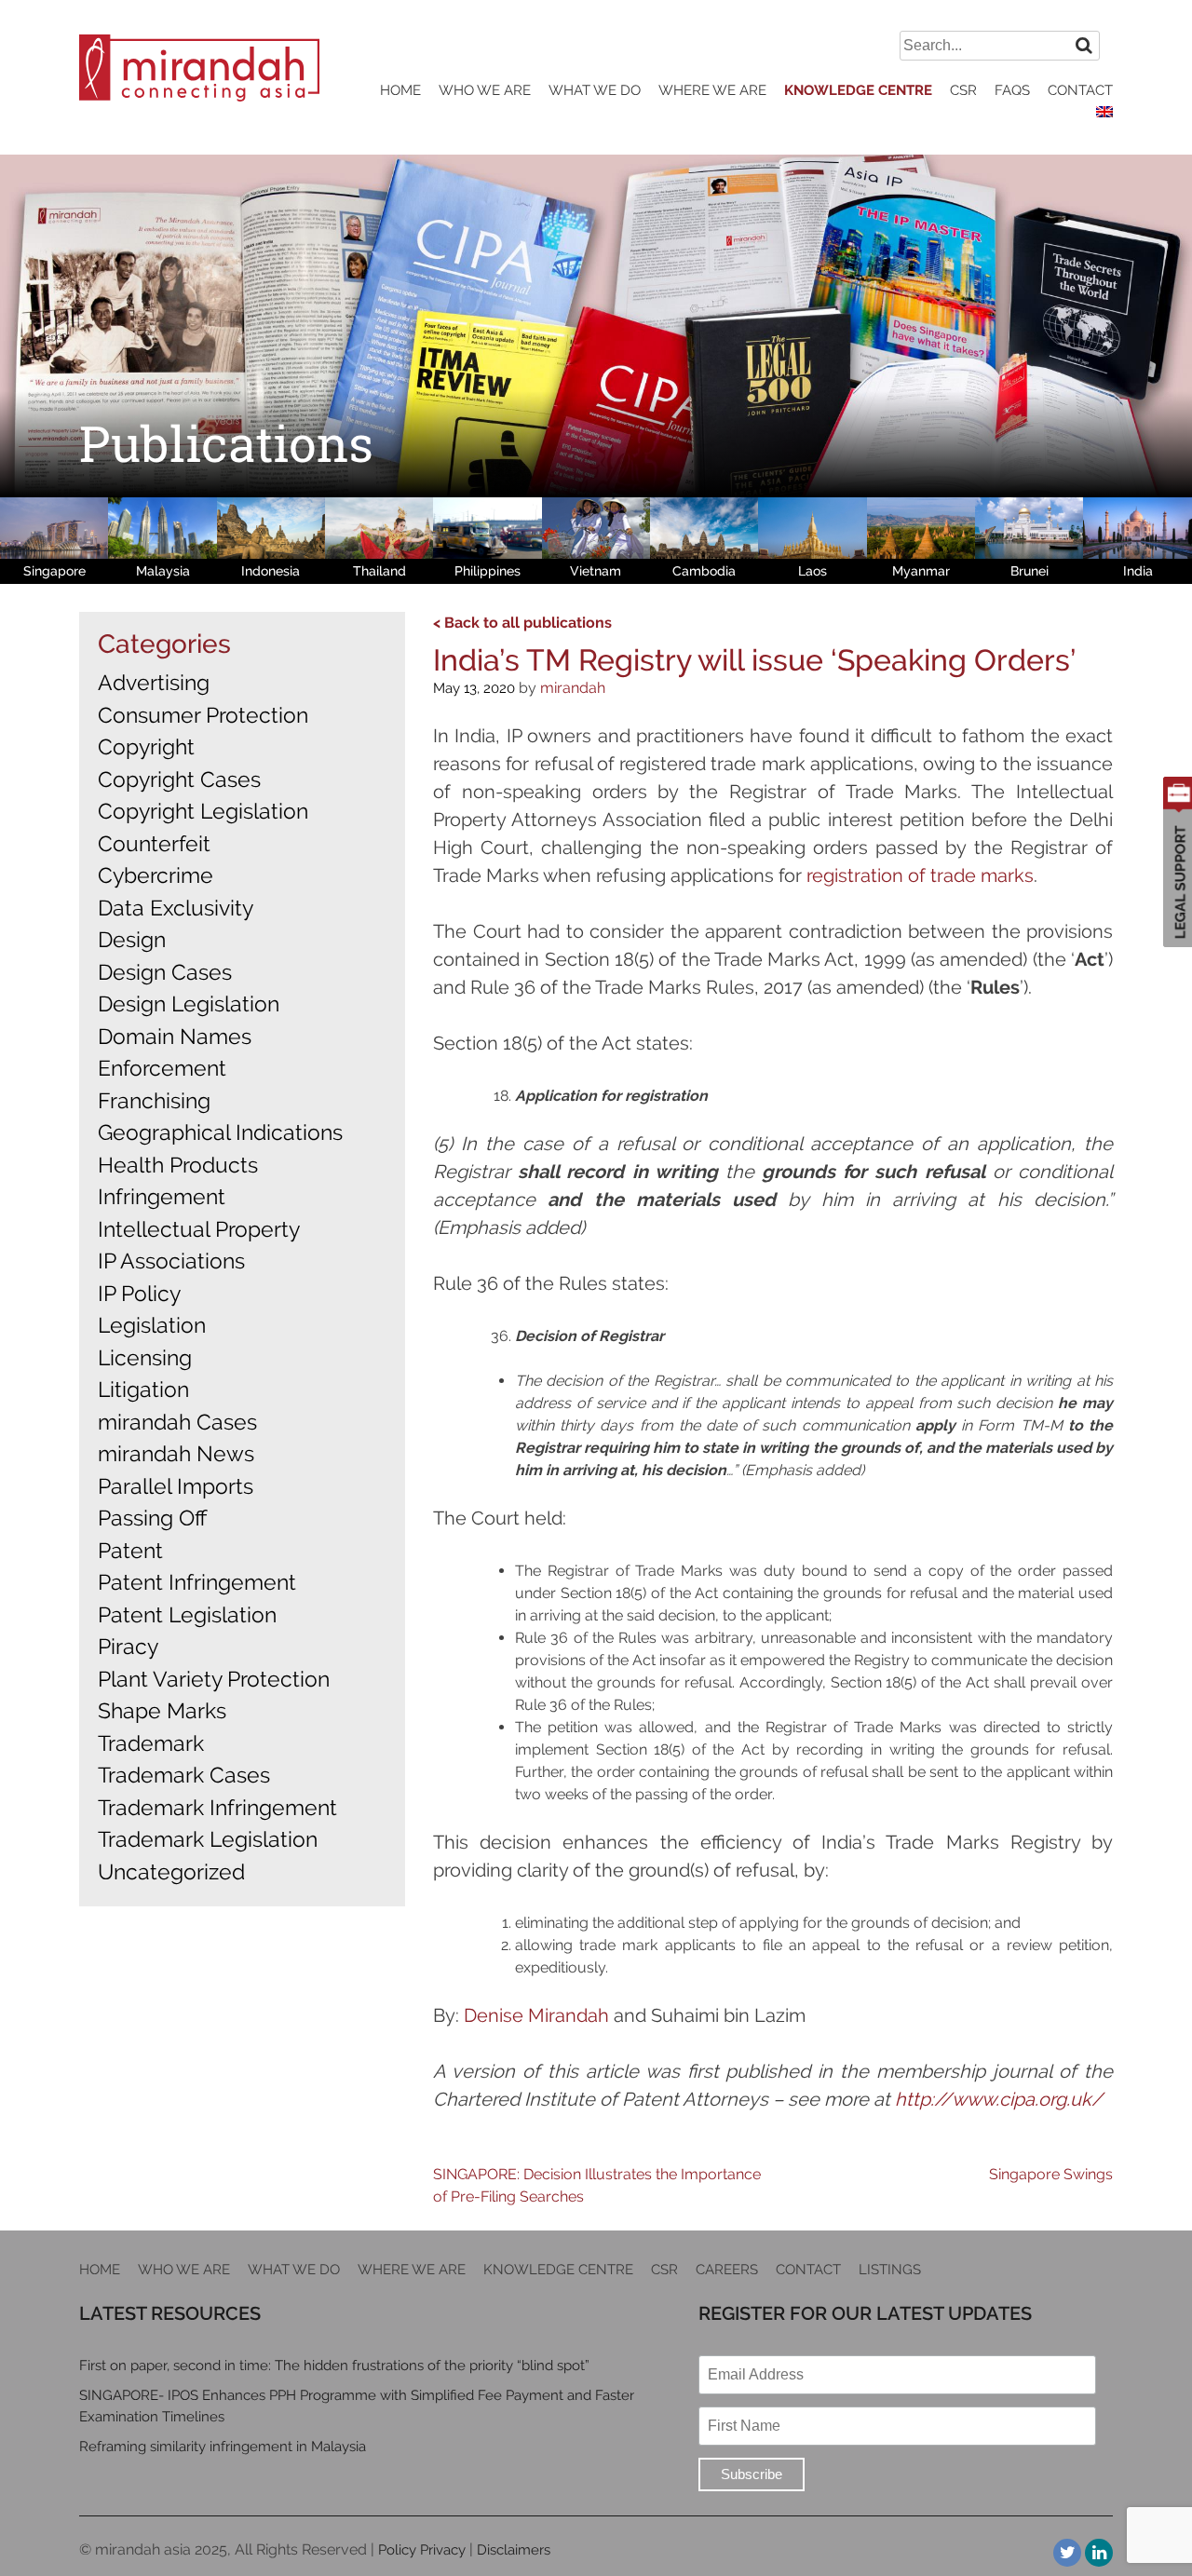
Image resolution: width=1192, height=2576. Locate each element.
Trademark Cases (184, 1775)
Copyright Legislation (203, 811)
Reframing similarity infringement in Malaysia (223, 2447)
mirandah (573, 688)
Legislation (152, 1325)
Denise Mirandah (536, 2015)
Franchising (154, 1100)
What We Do (595, 90)
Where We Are (712, 90)
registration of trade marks (920, 875)
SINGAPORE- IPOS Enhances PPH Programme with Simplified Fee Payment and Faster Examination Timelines (357, 2406)
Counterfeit (154, 843)
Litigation (143, 1389)
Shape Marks (162, 1710)
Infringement (162, 1196)
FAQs (1012, 90)
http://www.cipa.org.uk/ (999, 2099)
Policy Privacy (422, 2550)
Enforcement (162, 1068)
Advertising (154, 682)
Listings (890, 2270)
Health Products (178, 1165)
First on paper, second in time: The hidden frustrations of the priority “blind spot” (334, 2366)
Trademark (151, 1743)
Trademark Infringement (217, 1807)
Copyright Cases (179, 779)
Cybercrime (156, 875)
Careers (727, 2270)
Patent (130, 1550)
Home (400, 90)
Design (132, 939)
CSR (963, 90)
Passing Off (152, 1518)
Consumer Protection (203, 715)
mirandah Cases (177, 1422)
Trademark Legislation (208, 1839)
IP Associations (171, 1261)
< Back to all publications (522, 623)
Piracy (128, 1646)
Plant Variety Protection (214, 1679)
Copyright (146, 746)
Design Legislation (189, 1003)
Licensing (145, 1357)
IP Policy (139, 1293)
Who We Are (485, 90)
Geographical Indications (220, 1132)
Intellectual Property (199, 1229)
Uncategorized (171, 1871)
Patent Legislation (187, 1614)
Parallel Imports (176, 1486)
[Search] (1084, 45)
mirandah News (176, 1453)
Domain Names (175, 1036)
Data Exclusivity (176, 908)
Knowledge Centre (858, 90)
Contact (1080, 90)
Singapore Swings (1051, 2174)
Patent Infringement (197, 1582)
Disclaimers (514, 2550)
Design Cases (165, 972)
